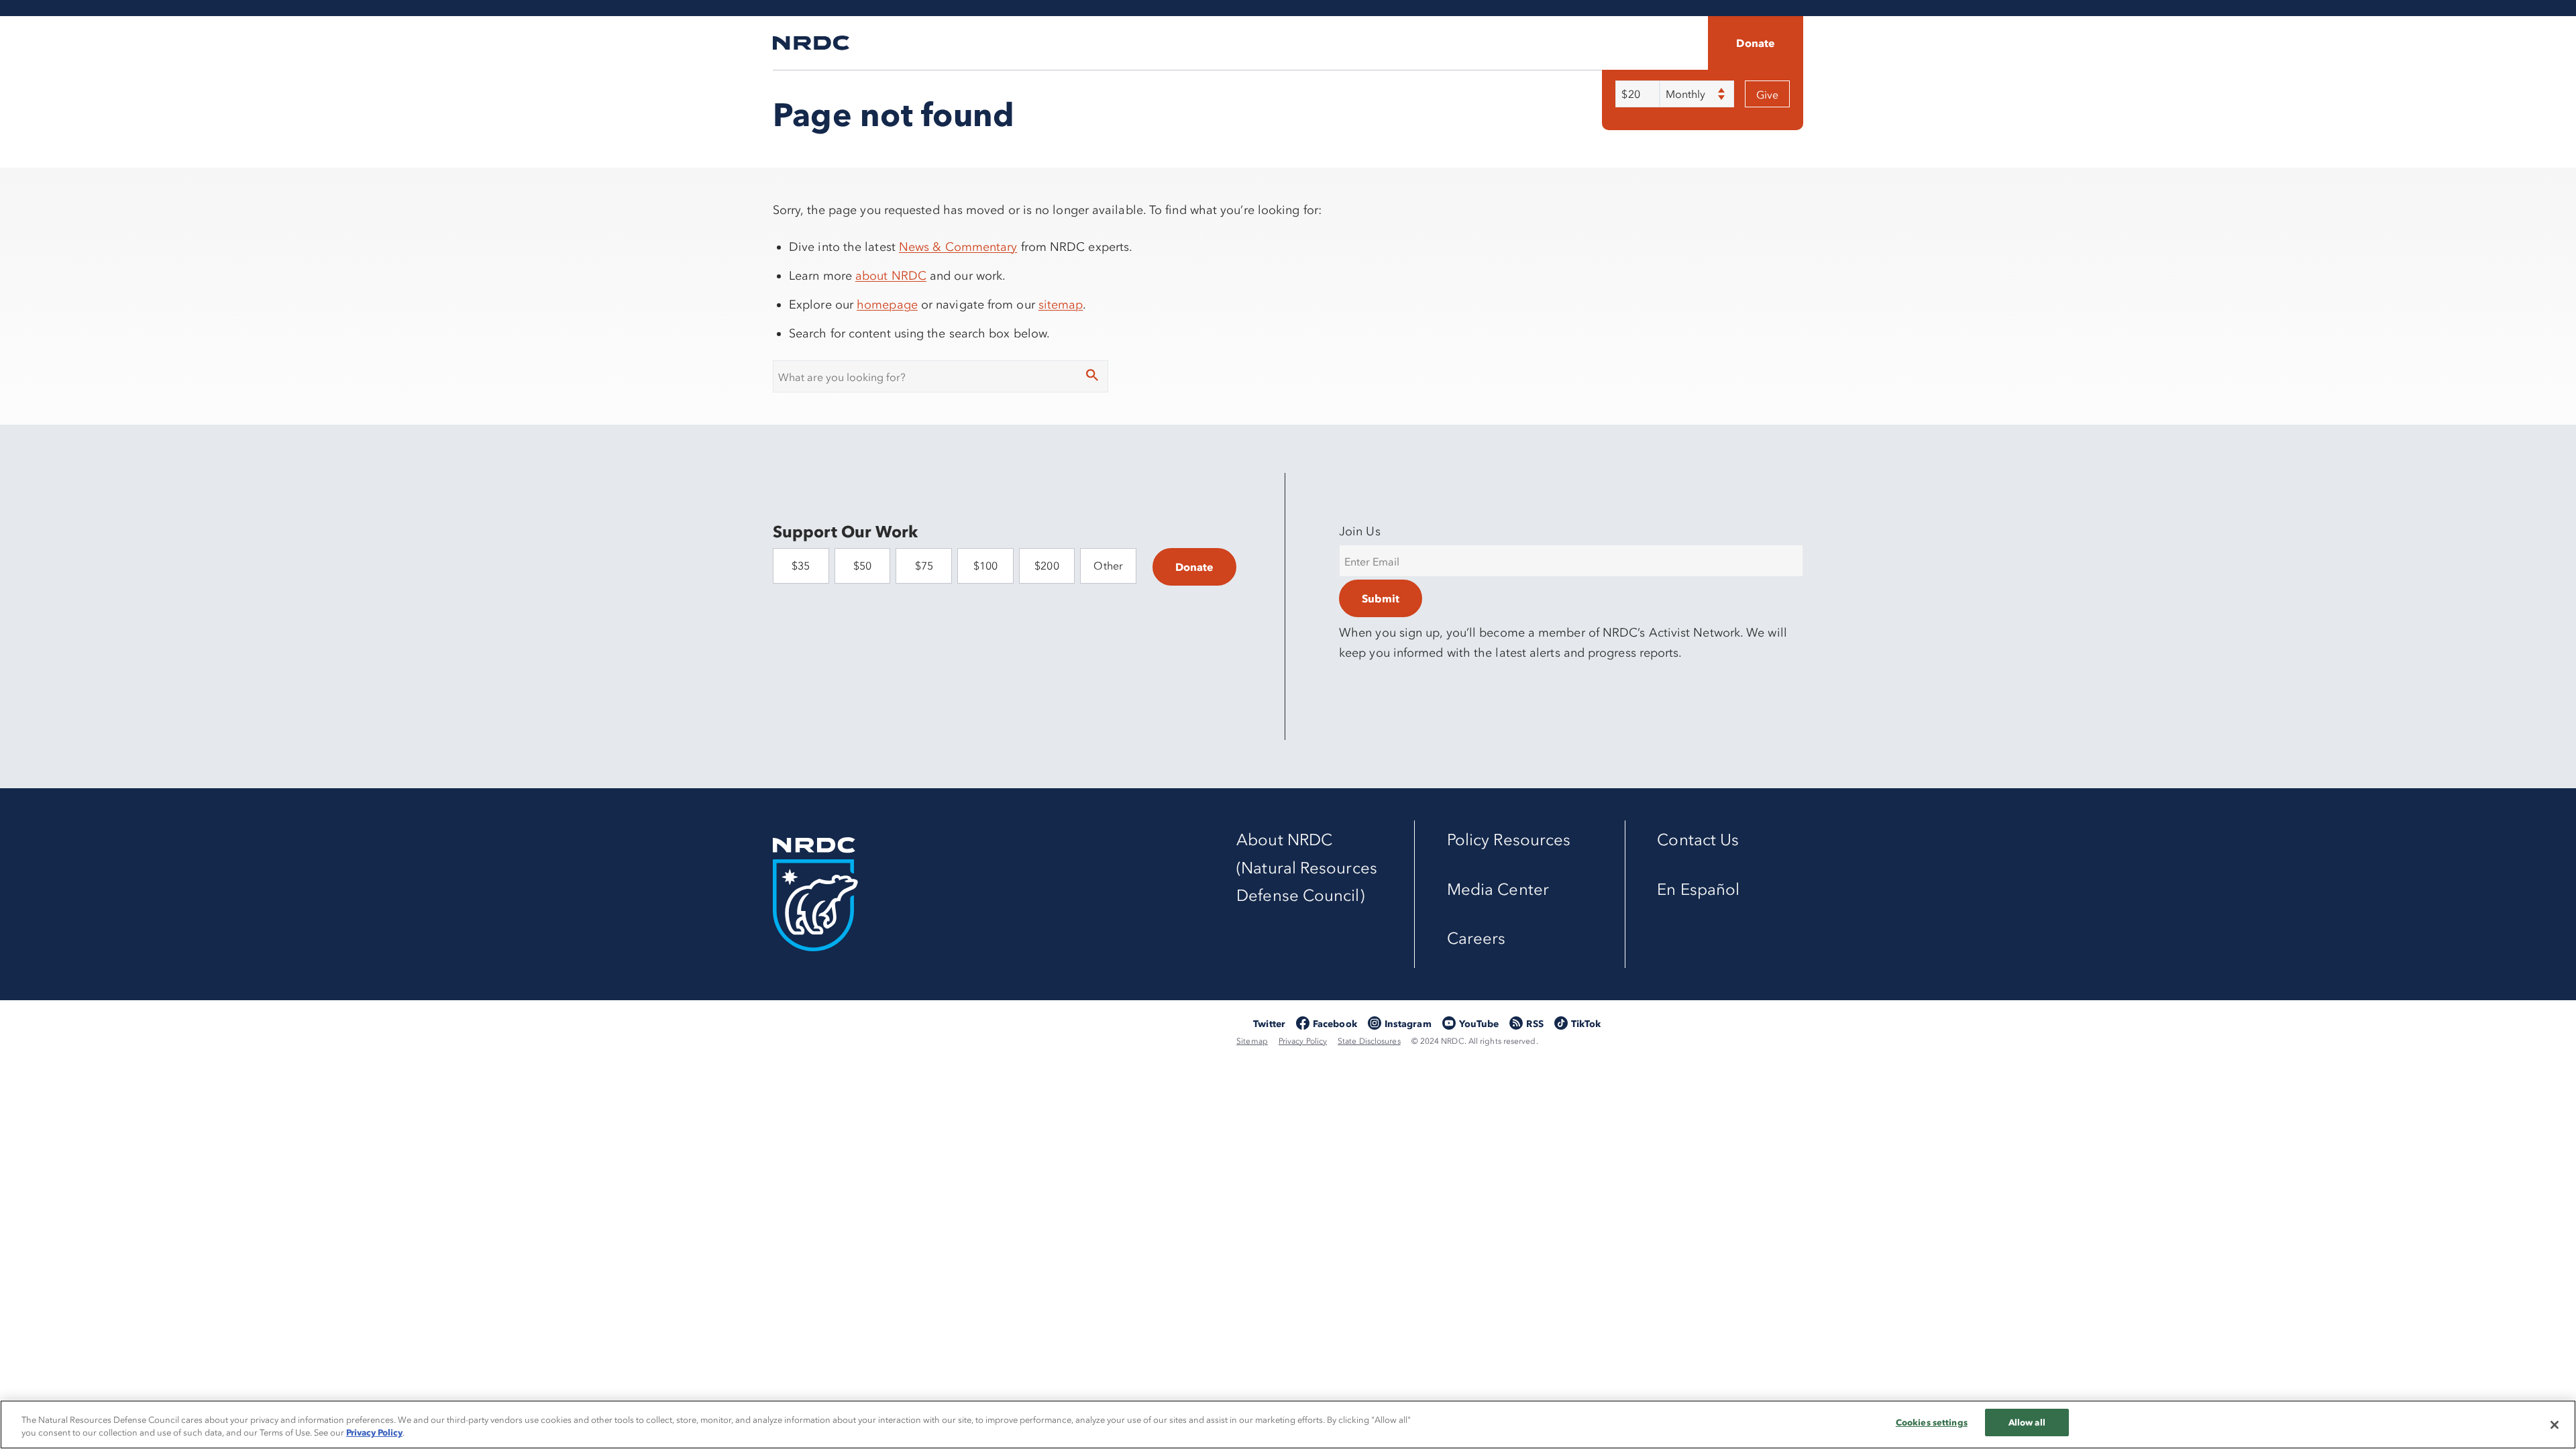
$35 (801, 566)
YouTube (1479, 1024)
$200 (1046, 566)
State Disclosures (1369, 1041)
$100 (985, 566)
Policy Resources (1509, 840)
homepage (887, 305)
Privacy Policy (1303, 1041)
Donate (1756, 43)
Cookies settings (1932, 1422)
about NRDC (891, 276)
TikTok (1586, 1024)
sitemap (1061, 305)
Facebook (1335, 1024)
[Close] (2555, 1425)
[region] (1288, 1425)
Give (1767, 95)
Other (1108, 566)
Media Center (1498, 889)
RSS (1535, 1024)
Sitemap (1252, 1041)
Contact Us (1698, 840)
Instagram (1408, 1024)
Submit (1381, 598)
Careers (1477, 938)
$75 (924, 566)
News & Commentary (958, 247)
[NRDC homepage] (811, 43)
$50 (862, 566)
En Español (1698, 889)
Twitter (1269, 1024)
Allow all (2027, 1422)
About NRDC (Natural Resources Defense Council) (1307, 867)
